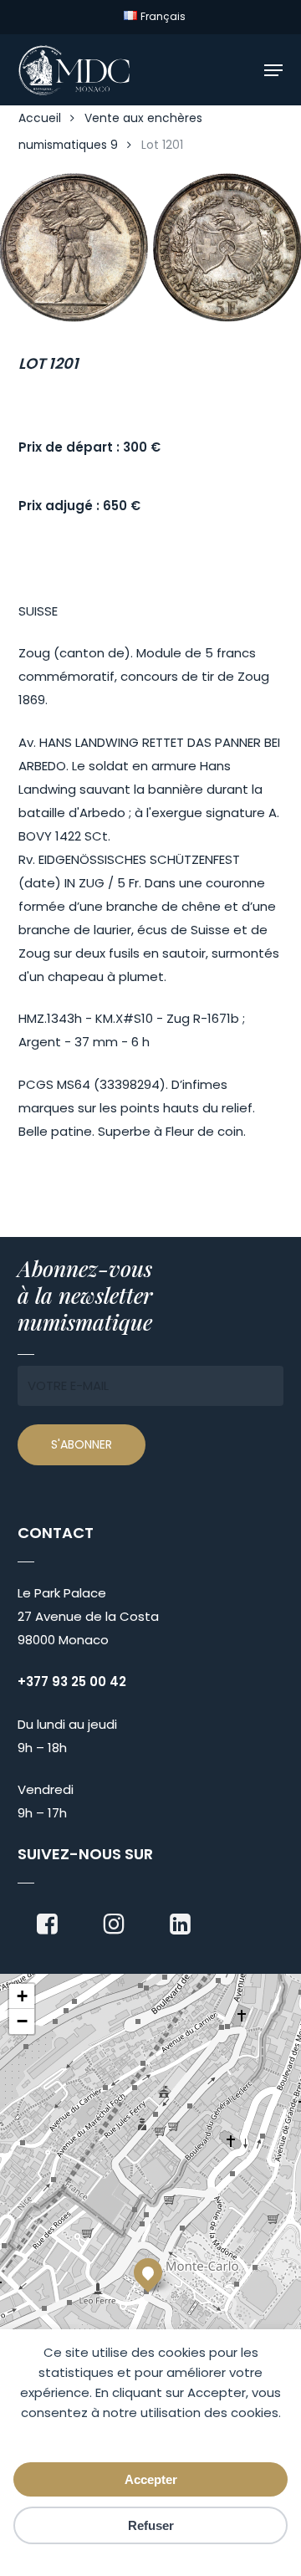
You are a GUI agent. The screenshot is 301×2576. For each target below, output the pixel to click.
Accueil (40, 118)
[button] (273, 70)
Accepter (151, 2479)
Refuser (151, 2525)
